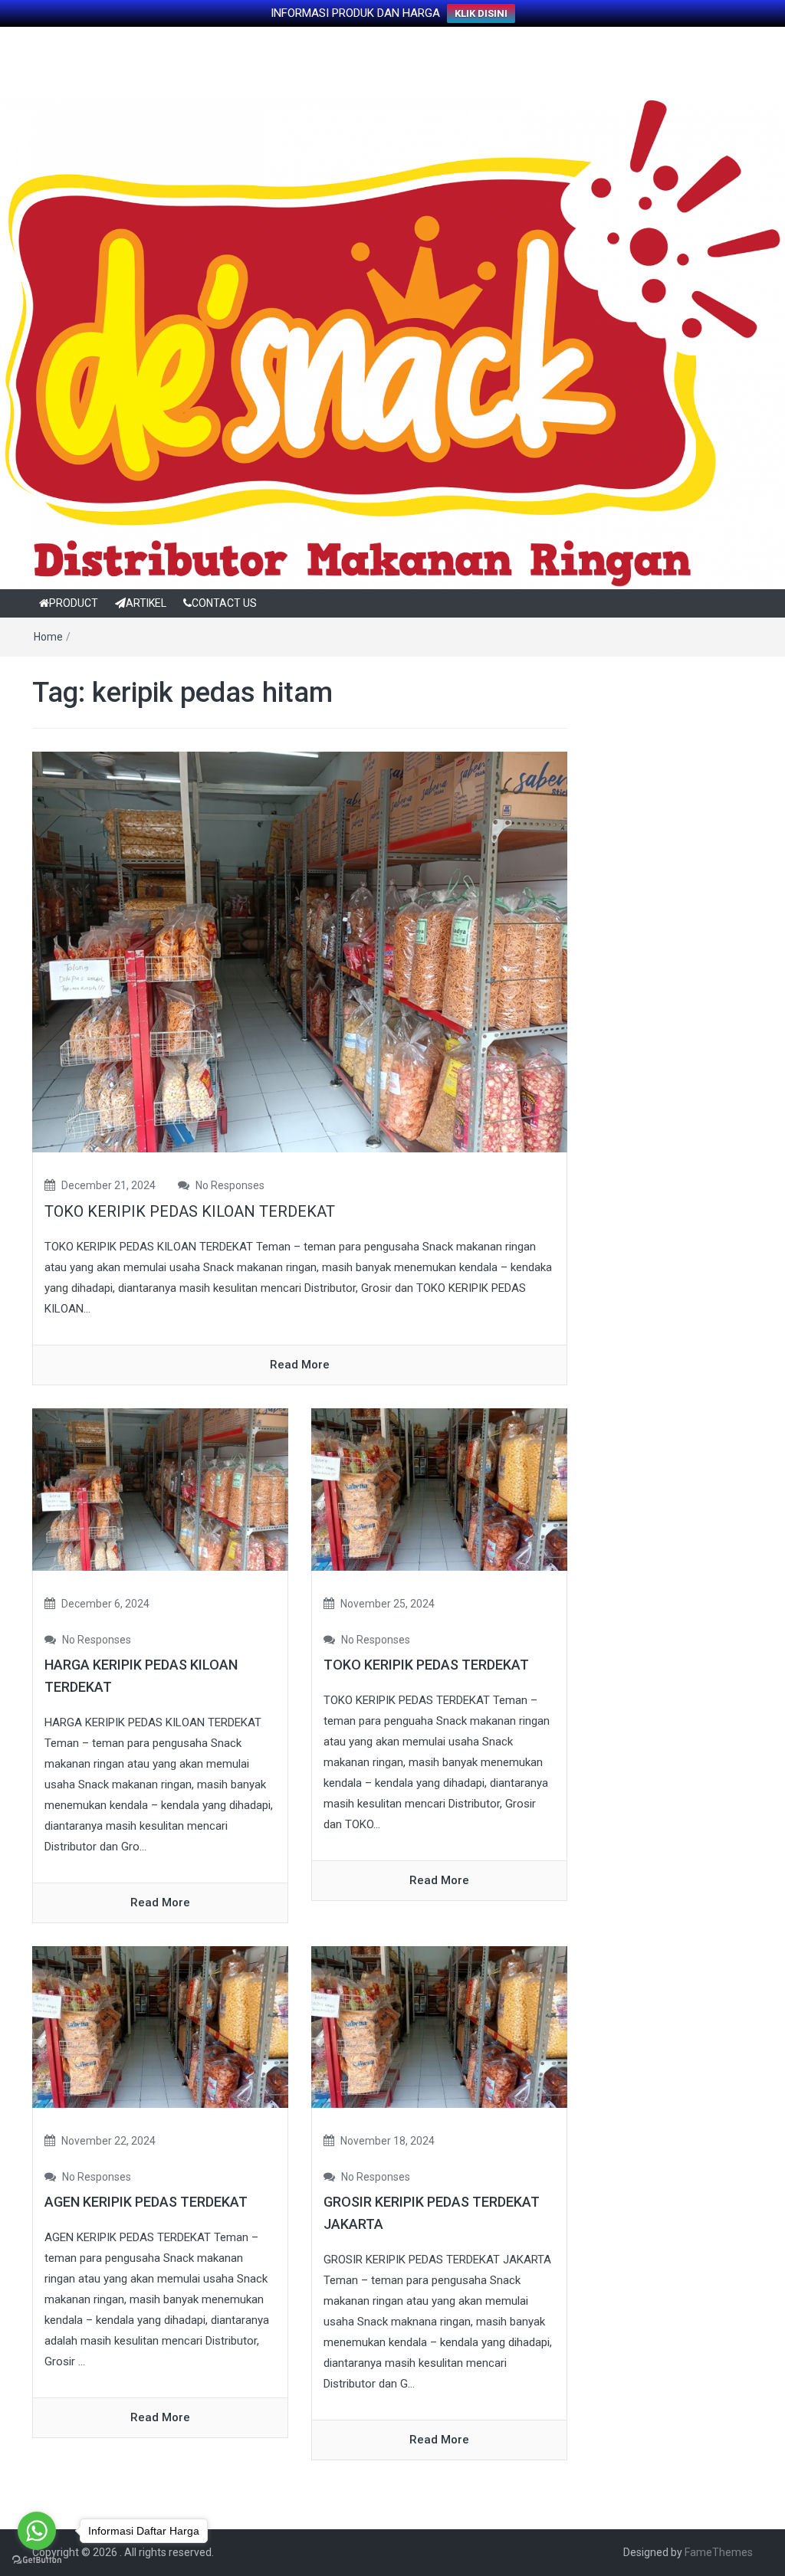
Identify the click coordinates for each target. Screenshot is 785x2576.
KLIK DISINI (481, 13)
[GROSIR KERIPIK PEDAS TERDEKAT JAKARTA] (439, 2026)
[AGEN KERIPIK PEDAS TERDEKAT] (160, 2026)
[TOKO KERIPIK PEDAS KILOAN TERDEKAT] (300, 952)
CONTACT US (224, 603)
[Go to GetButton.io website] (37, 2560)
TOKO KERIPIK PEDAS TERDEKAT (426, 1665)
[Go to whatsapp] (37, 2531)
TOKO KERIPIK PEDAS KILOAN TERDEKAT (190, 1211)
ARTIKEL (146, 603)
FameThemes (719, 2552)
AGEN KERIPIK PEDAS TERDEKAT (146, 2202)
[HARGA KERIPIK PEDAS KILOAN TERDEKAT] (160, 1489)
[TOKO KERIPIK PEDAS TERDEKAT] (439, 1489)
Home (48, 637)
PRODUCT (74, 603)
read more (300, 1365)
